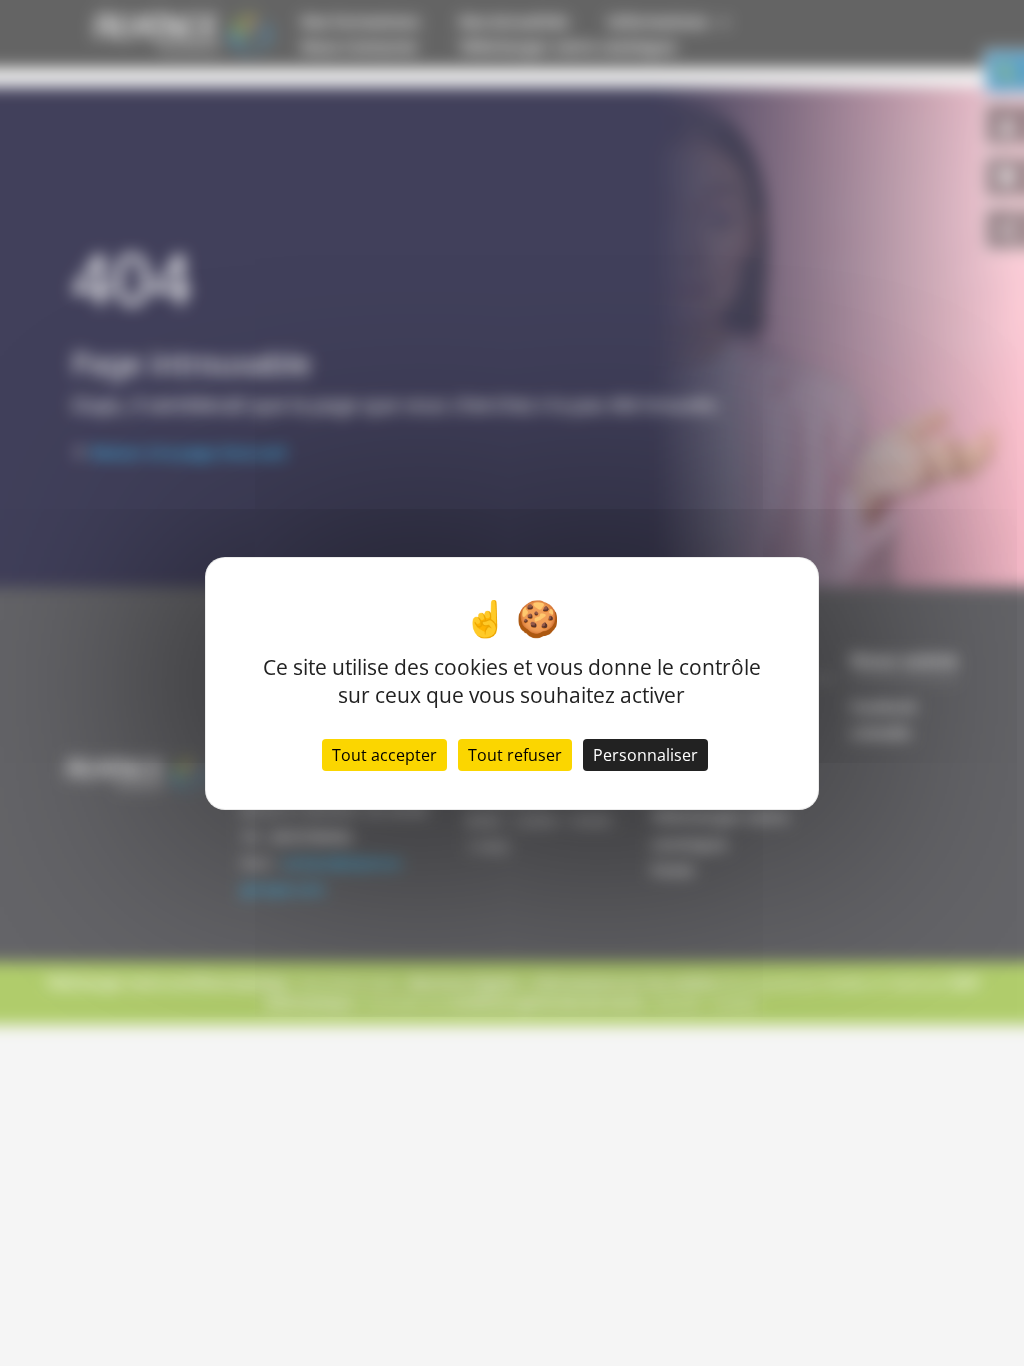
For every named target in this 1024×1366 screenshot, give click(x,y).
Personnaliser (645, 755)
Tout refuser (515, 755)
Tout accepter (384, 755)
